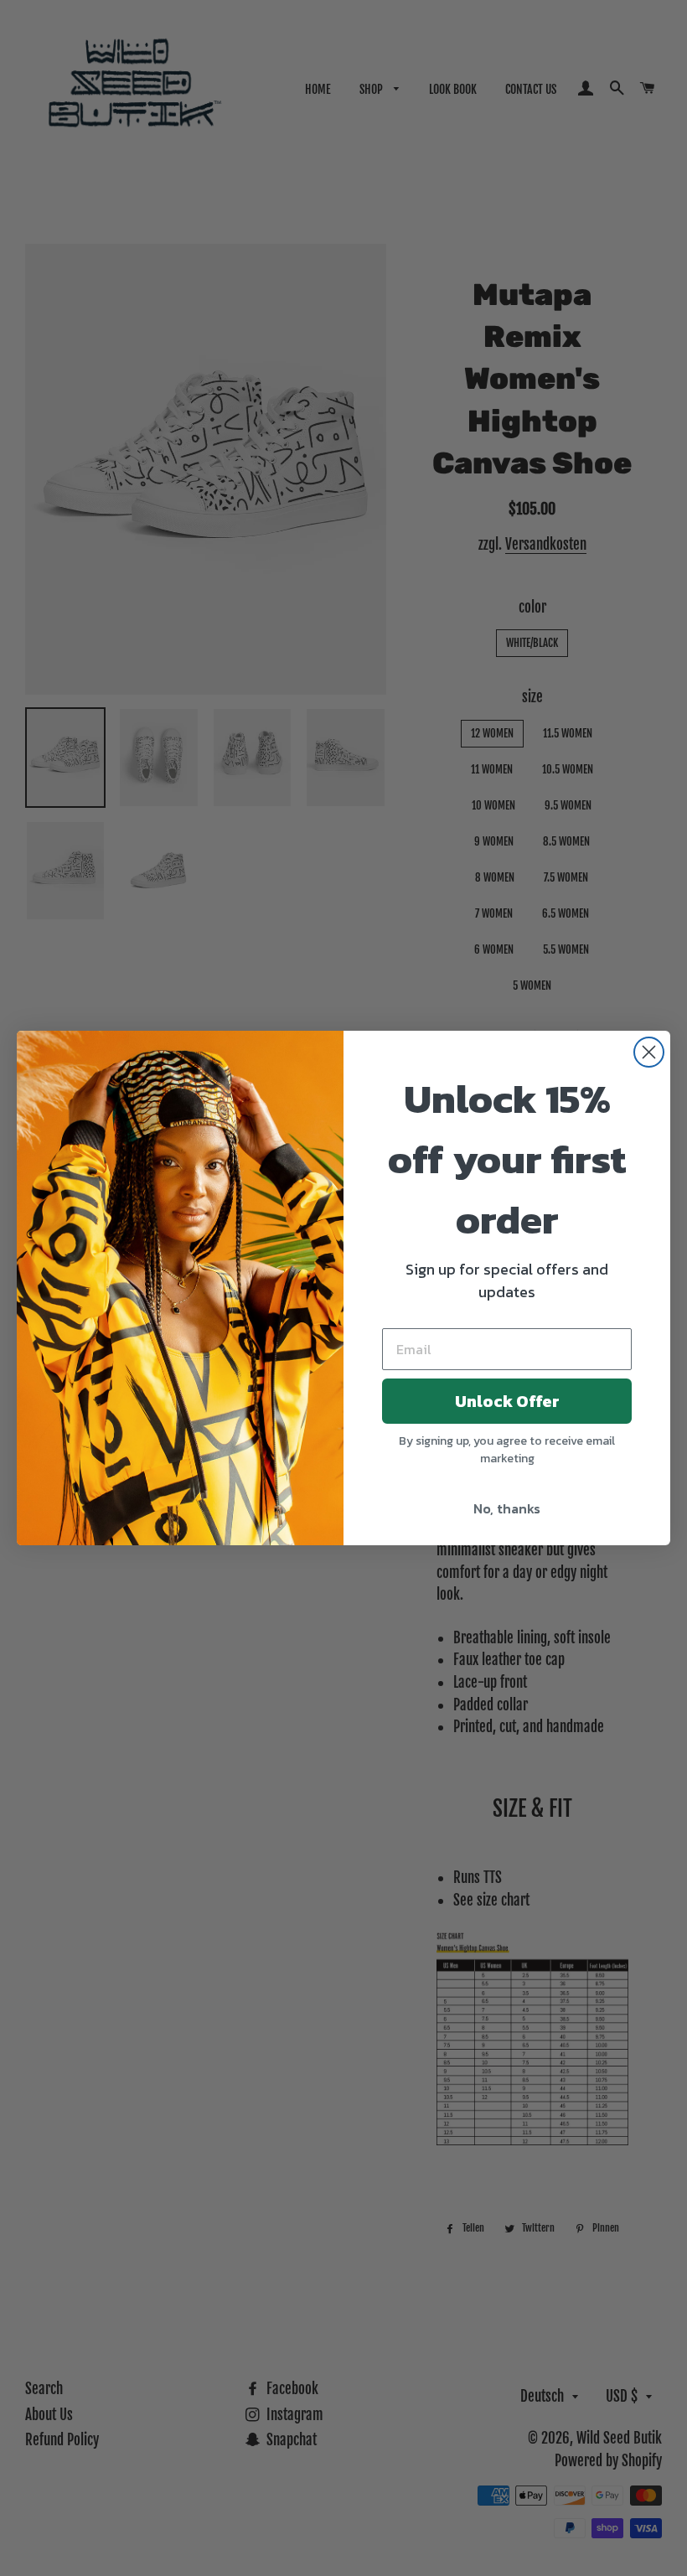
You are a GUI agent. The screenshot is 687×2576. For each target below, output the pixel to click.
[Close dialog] (649, 1052)
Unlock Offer (507, 1401)
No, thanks (507, 1508)
